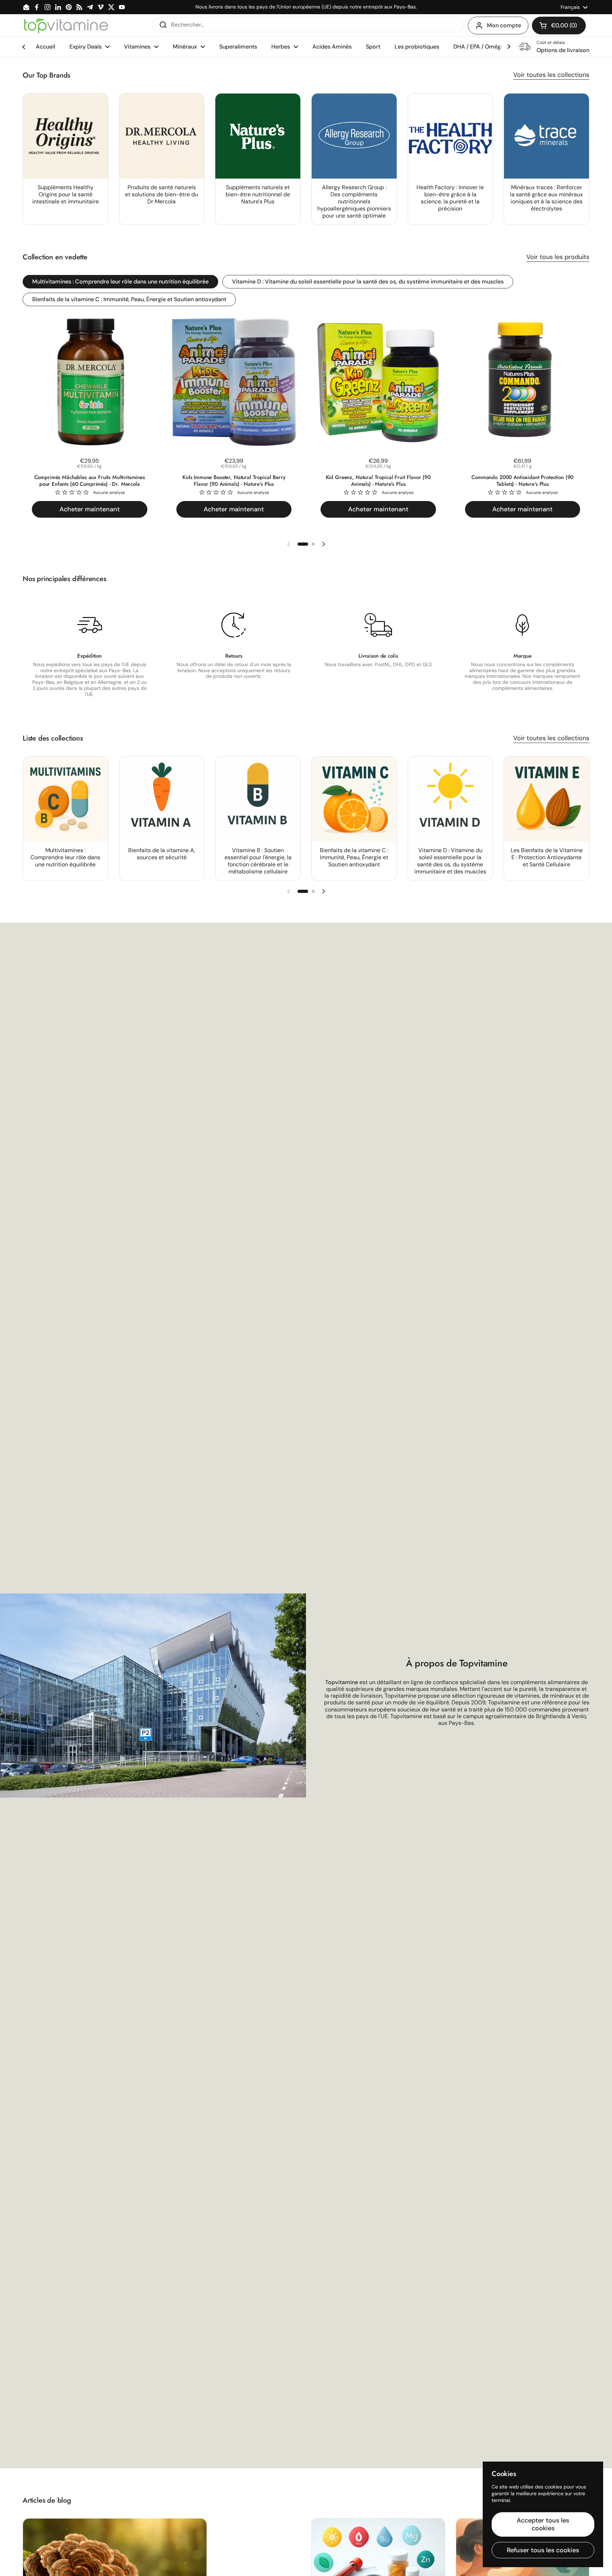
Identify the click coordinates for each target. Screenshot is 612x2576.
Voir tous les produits (558, 257)
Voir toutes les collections (551, 75)
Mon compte (504, 25)
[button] (559, 26)
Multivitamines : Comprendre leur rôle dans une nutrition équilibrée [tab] (120, 282)
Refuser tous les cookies (543, 2550)
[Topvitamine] (66, 26)
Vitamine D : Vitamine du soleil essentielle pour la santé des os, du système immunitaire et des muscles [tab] (368, 282)
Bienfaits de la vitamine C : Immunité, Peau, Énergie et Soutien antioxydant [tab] (129, 299)
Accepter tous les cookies (543, 2524)
